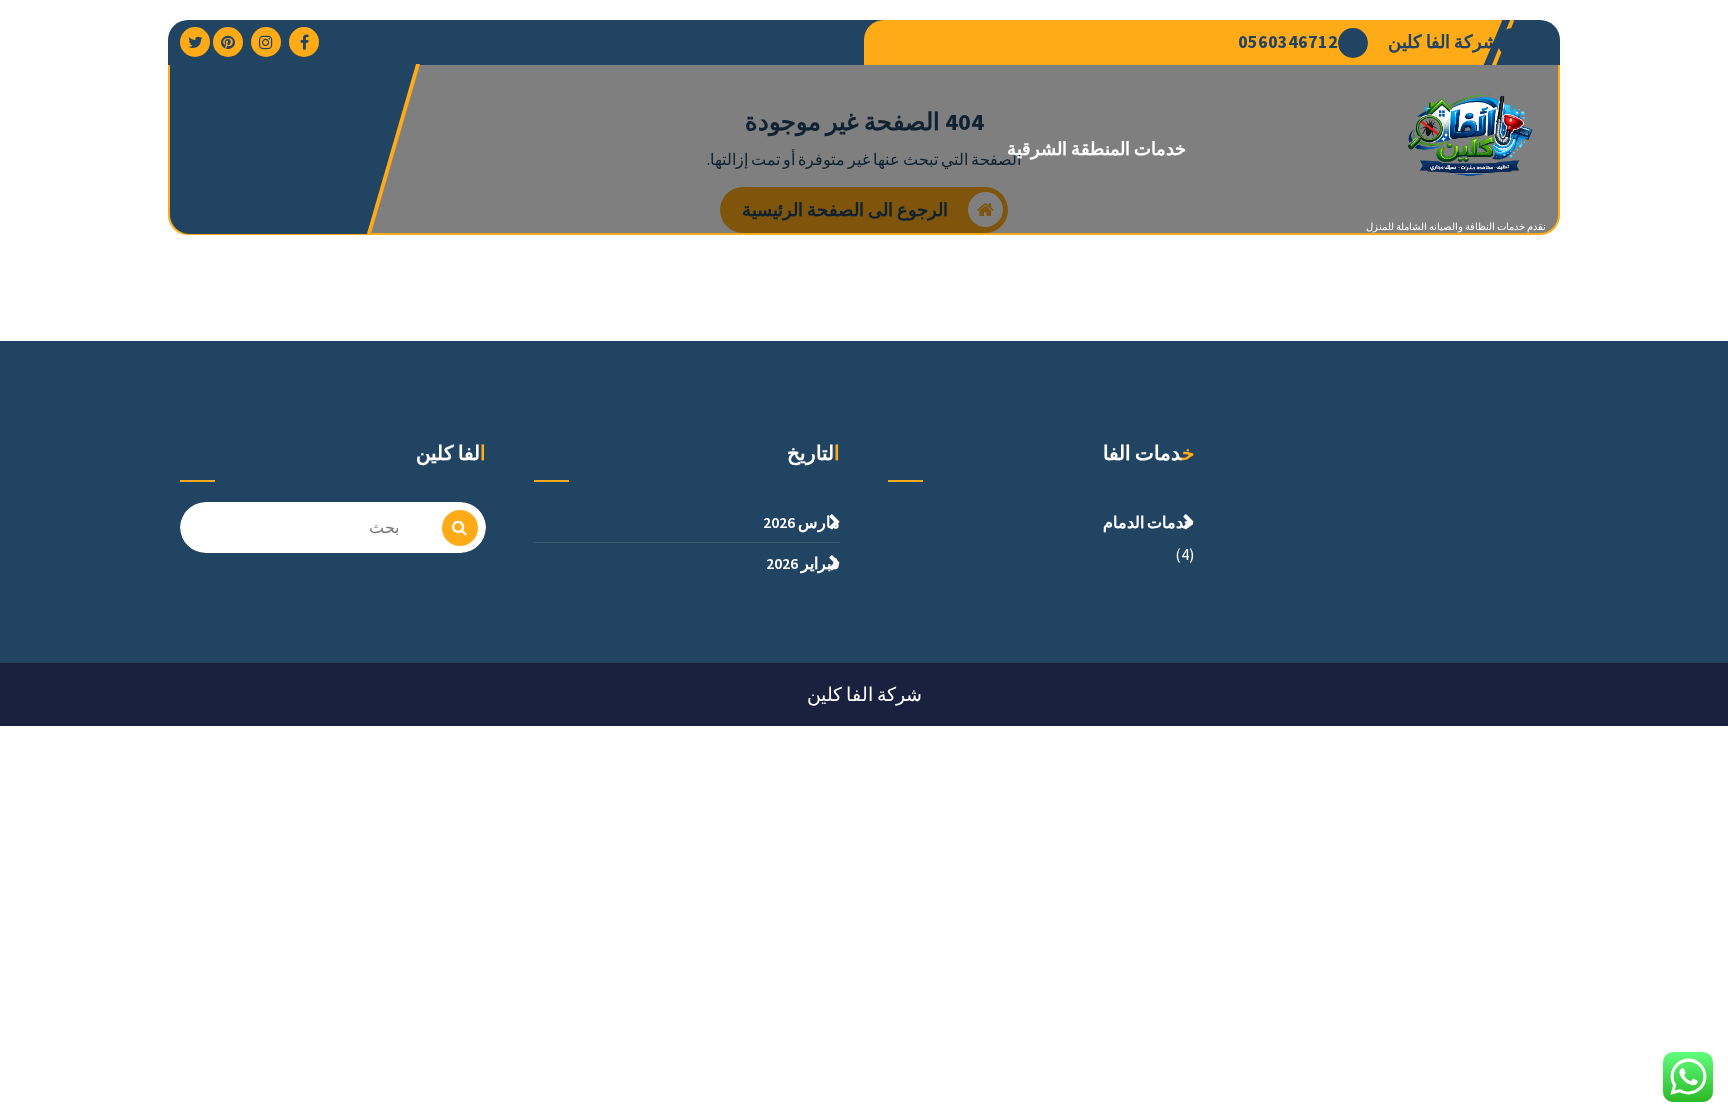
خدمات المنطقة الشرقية (1097, 148)
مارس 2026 (801, 522)
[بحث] (460, 528)
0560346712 (1288, 42)
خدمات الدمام (1148, 522)
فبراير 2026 (803, 563)
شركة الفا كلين (1443, 42)
